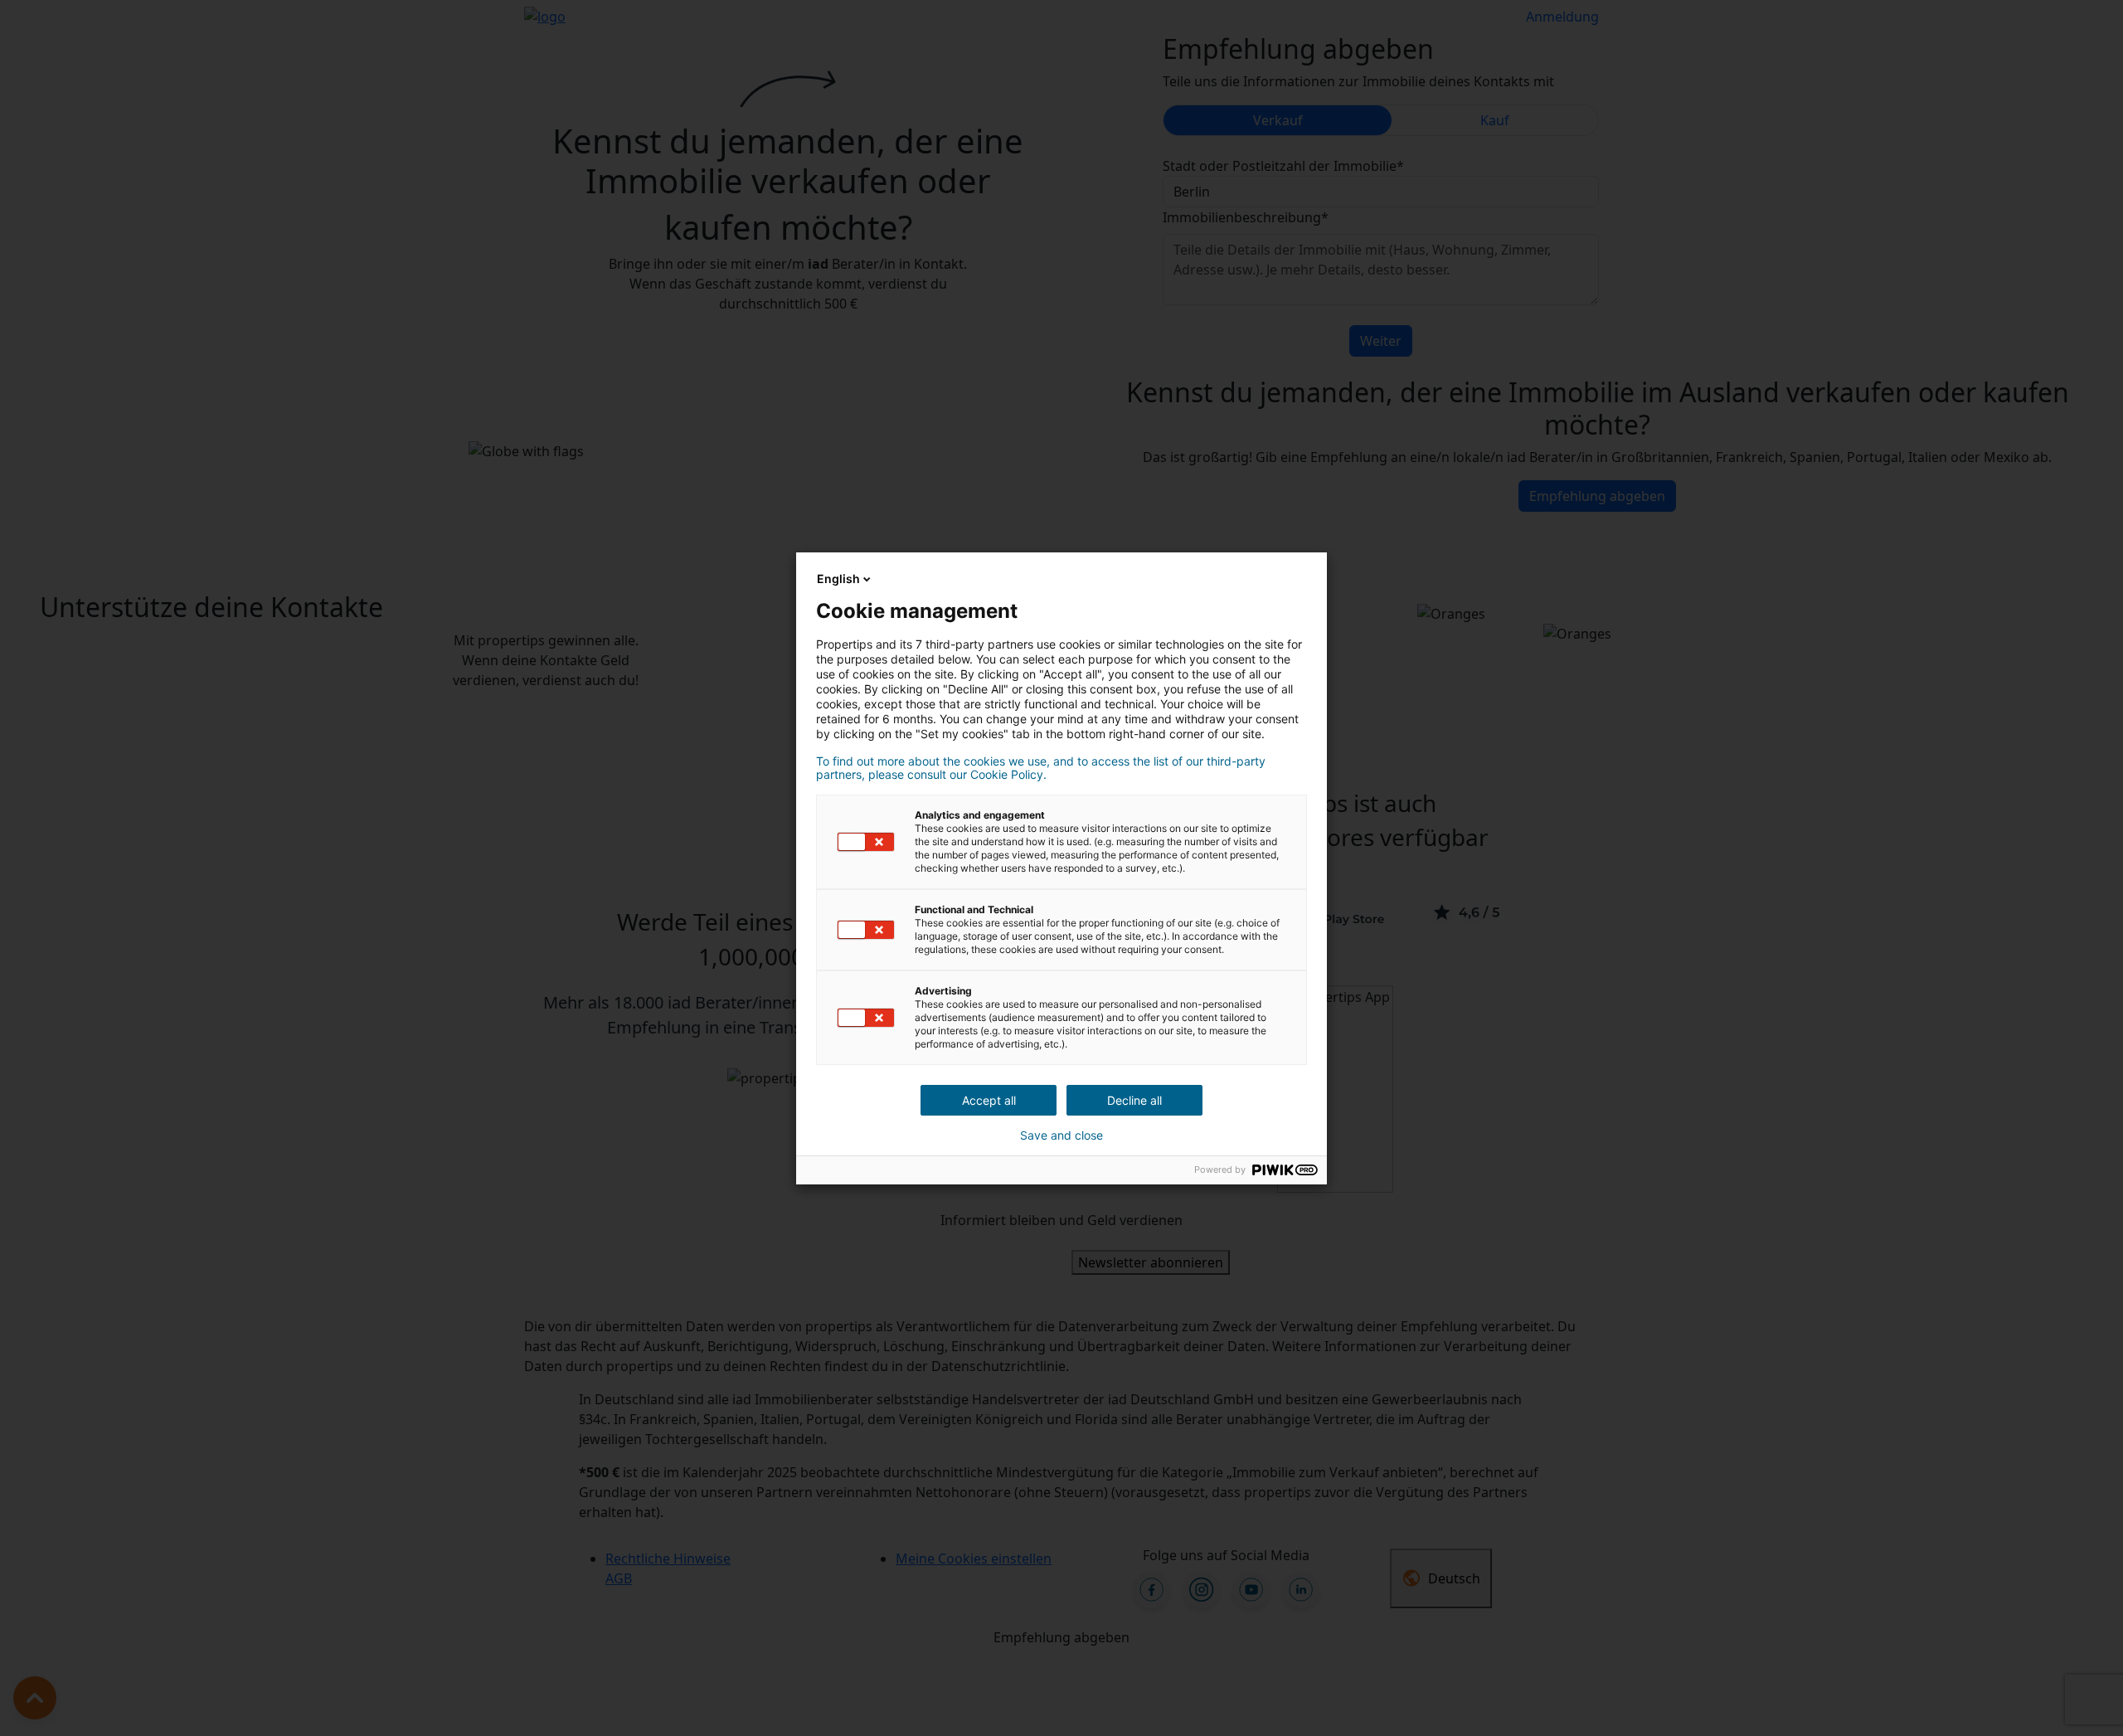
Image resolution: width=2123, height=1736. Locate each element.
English (838, 579)
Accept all (989, 1100)
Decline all (1134, 1100)
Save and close (1061, 1135)
